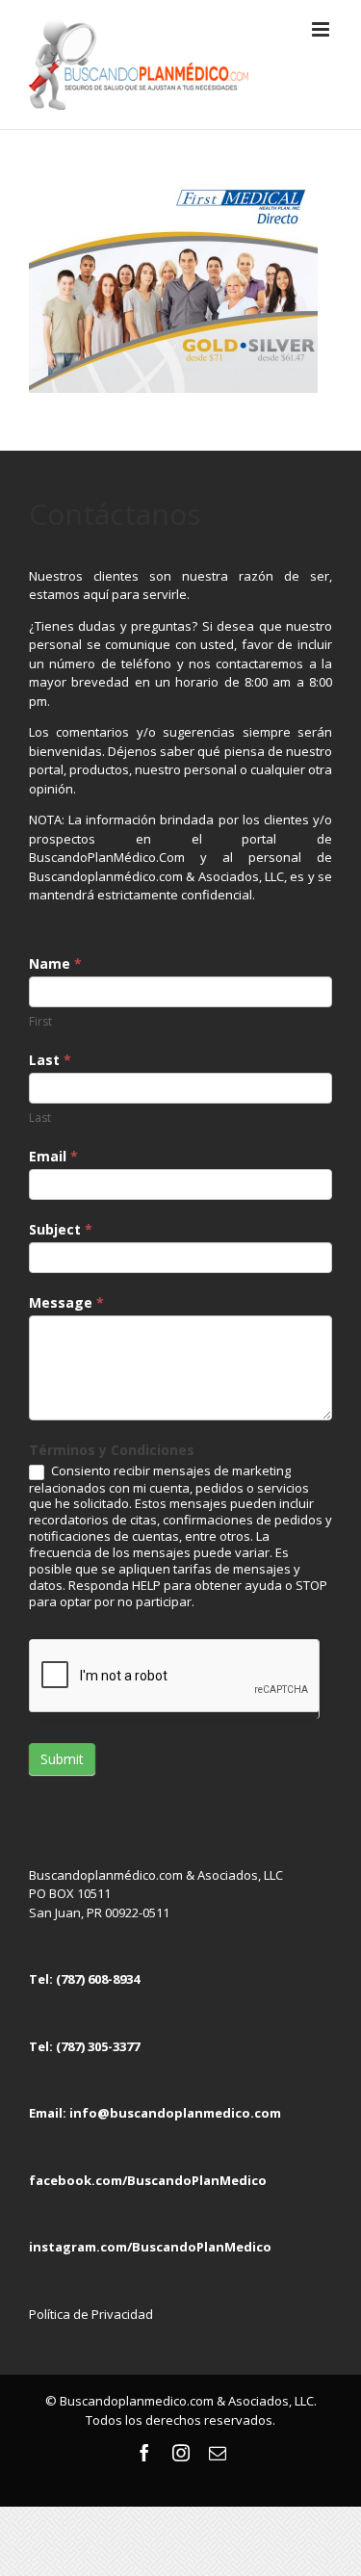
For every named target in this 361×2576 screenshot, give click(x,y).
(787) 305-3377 (98, 2046)
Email (53, 1156)
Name (55, 963)
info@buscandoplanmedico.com (175, 2113)
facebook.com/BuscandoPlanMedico (148, 2180)
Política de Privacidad (91, 2314)
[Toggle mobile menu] (322, 29)
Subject (61, 1229)
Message (66, 1302)
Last (50, 1060)
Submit (62, 1759)
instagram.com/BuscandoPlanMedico (150, 2247)
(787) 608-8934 (98, 1979)
